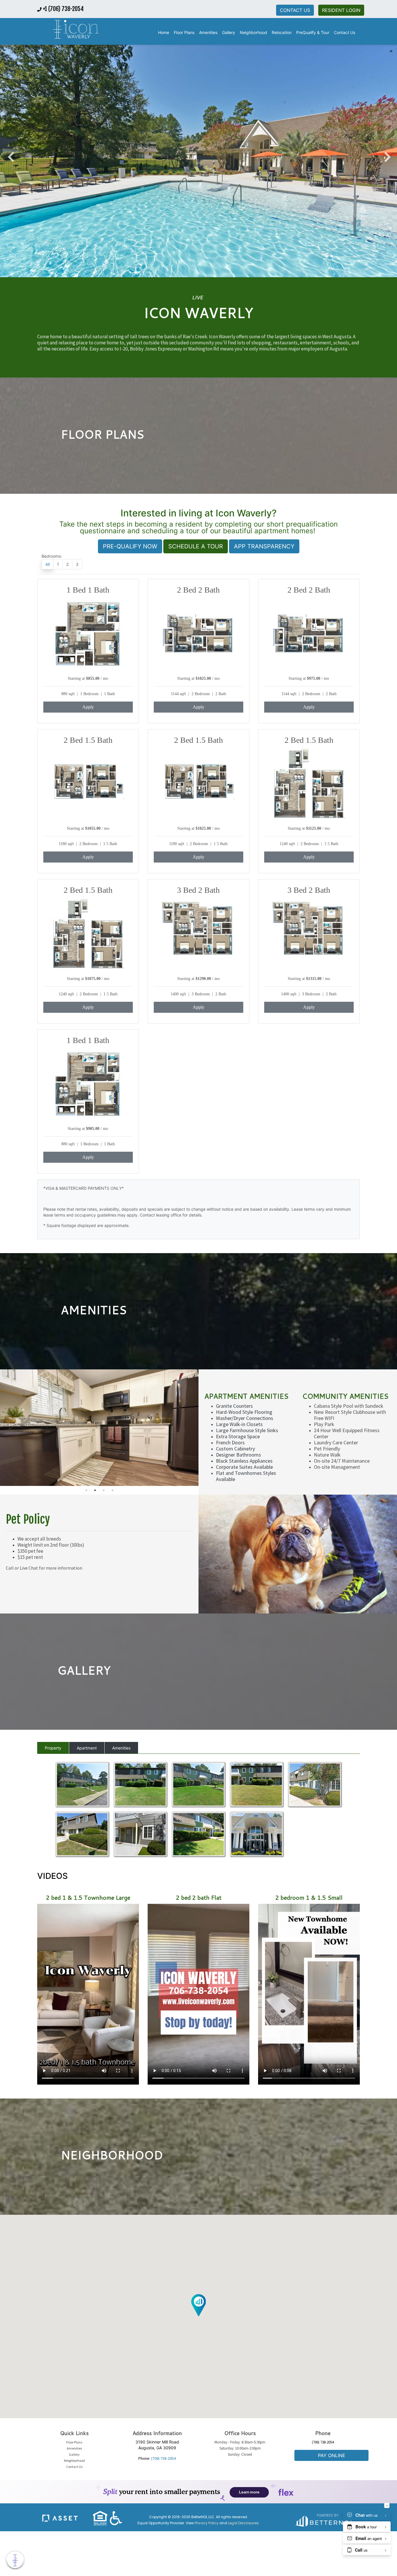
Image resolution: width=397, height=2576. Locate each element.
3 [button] (104, 1490)
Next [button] (387, 154)
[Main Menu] (15, 2560)
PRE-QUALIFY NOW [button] (130, 546)
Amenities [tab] (121, 1748)
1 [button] (86, 1490)
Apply (88, 707)
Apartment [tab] (87, 1748)
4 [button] (112, 1490)
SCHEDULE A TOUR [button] (196, 546)
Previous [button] (10, 154)
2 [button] (95, 1490)
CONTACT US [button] (295, 10)
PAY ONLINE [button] (332, 2455)
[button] (76, 30)
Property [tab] (53, 1748)
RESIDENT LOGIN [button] (341, 10)
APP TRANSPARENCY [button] (264, 546)
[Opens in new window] (323, 2519)
